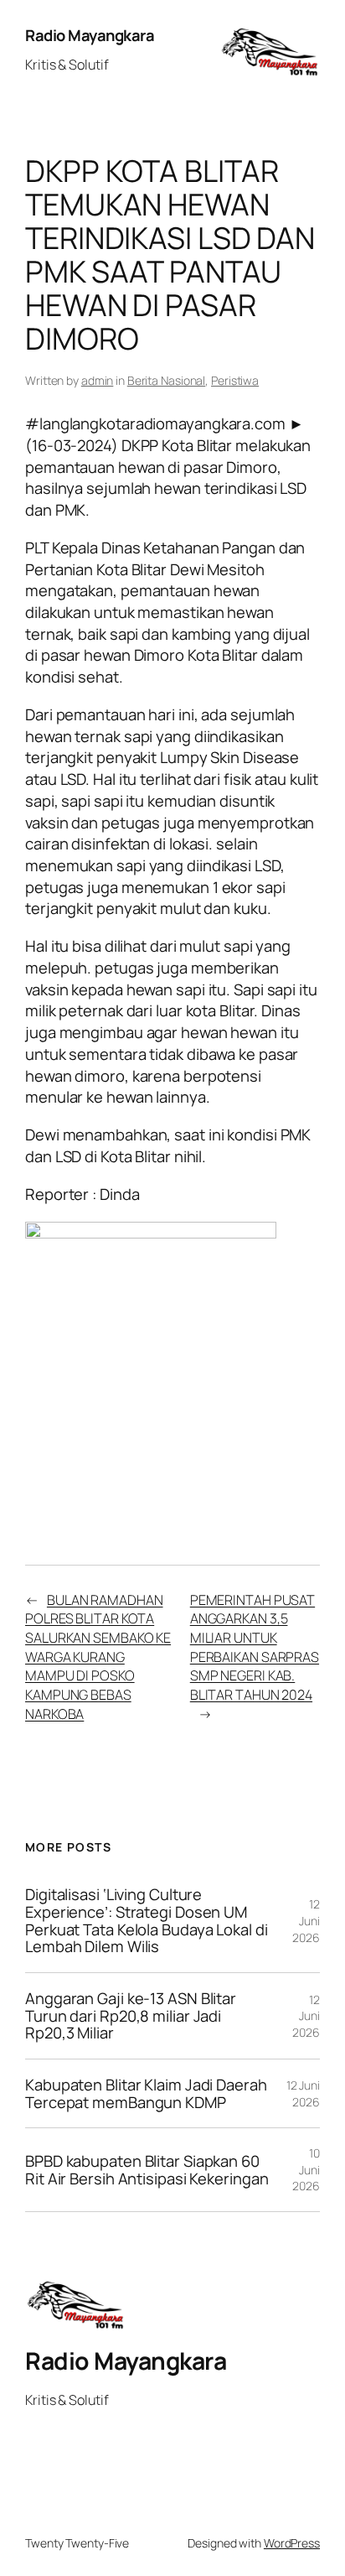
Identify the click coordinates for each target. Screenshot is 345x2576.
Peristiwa (235, 380)
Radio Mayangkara (90, 35)
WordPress (292, 2543)
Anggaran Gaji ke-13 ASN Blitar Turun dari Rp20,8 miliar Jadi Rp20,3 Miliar (131, 2016)
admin (98, 380)
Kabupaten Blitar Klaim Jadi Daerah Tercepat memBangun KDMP (146, 2093)
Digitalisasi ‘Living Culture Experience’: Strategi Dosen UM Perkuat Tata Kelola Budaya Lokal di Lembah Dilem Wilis (147, 1921)
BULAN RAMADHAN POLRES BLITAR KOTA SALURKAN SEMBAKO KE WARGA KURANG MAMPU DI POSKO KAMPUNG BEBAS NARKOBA (98, 1657)
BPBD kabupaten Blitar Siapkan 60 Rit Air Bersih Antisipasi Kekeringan (147, 2170)
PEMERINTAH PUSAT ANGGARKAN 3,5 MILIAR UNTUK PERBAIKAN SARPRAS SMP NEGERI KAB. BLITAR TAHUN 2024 (255, 1647)
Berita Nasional (167, 380)
